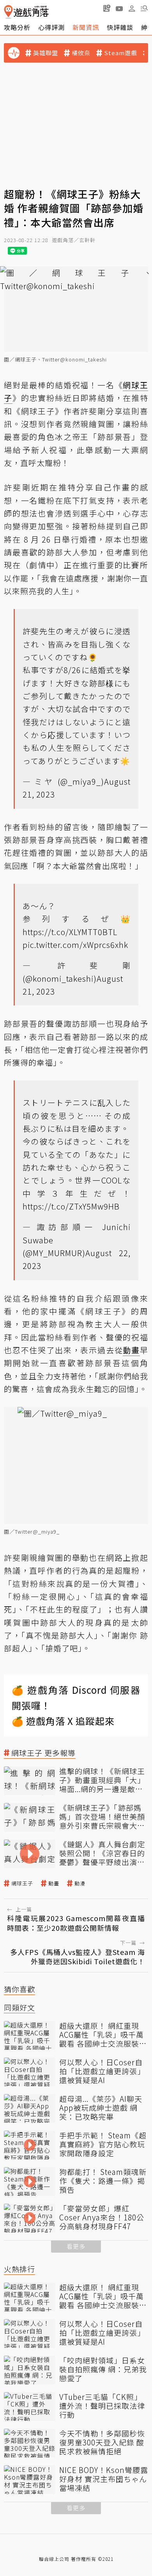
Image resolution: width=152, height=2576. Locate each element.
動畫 (54, 1883)
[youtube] (119, 8)
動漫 (80, 1883)
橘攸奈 (81, 53)
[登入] (132, 9)
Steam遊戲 (121, 53)
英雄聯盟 (46, 53)
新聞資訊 (86, 27)
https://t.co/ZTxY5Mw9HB (71, 1206)
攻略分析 (17, 27)
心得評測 (51, 27)
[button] (144, 8)
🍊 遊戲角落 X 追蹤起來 (63, 1721)
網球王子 (22, 1883)
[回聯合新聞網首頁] (8, 12)
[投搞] (107, 8)
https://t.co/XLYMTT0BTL (70, 932)
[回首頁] (26, 12)
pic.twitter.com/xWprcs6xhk (75, 945)
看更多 (76, 2246)
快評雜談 (120, 27)
